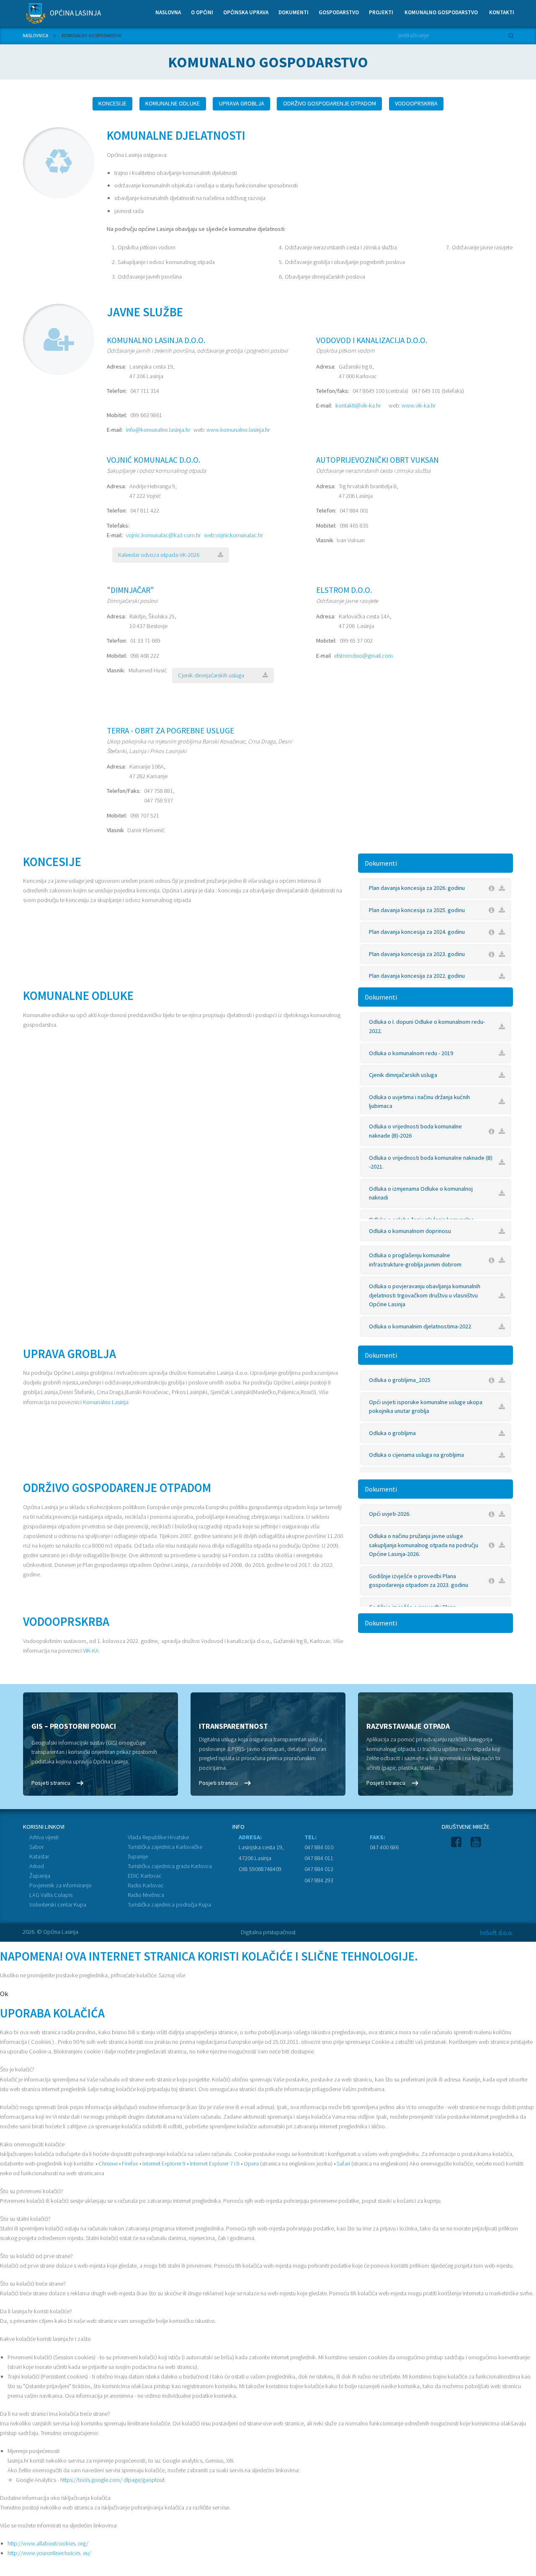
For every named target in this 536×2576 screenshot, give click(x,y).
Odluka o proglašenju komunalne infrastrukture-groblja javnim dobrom (415, 1260)
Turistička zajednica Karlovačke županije (165, 1852)
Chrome (108, 2163)
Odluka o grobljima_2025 (400, 1380)
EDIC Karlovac (145, 1876)
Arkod (37, 1866)
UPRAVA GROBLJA (242, 103)
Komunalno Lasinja (106, 1402)
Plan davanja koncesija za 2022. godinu (417, 976)
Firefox (130, 2163)
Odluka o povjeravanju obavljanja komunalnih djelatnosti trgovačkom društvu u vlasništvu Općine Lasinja (425, 1295)
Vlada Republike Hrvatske (158, 1837)
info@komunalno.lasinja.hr (158, 430)
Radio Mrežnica (146, 1895)
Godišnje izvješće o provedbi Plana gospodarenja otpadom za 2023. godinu (419, 1581)
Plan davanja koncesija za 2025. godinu (417, 910)
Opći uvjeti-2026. (390, 1514)
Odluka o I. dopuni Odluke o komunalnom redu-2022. (427, 1026)
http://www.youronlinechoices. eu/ (49, 2553)
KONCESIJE (112, 103)
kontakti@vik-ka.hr (358, 405)
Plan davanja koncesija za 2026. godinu (417, 888)
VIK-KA (91, 1651)
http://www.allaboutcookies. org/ (48, 2543)
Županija (40, 1876)
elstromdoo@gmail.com (363, 656)
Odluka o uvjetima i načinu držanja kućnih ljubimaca (419, 1102)
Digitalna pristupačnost (268, 1932)
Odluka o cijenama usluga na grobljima (416, 1455)
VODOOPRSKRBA (416, 103)
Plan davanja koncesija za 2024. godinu (417, 932)
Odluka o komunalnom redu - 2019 (411, 1053)
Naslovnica (35, 36)
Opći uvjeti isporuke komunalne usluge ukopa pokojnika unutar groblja (426, 1407)
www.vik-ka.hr (419, 405)
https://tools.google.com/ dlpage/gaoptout (112, 2480)
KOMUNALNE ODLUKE (173, 103)
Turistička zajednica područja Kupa (169, 1904)
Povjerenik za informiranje (60, 1885)
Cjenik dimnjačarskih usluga (211, 675)
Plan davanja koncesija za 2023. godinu (417, 954)
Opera (251, 2163)
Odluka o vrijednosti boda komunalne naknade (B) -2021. (431, 1162)
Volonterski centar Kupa (58, 1904)
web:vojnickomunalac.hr (233, 535)
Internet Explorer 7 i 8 (215, 2163)
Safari (343, 2163)
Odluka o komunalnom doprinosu (410, 1231)
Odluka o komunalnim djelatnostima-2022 (420, 1326)
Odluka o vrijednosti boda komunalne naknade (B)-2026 (415, 1131)
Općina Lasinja (75, 13)
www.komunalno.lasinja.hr (238, 430)
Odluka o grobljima (392, 1433)
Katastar (39, 1856)
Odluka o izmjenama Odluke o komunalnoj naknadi (421, 1193)
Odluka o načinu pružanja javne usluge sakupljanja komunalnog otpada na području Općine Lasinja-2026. (424, 1545)
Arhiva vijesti (44, 1837)
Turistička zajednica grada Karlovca (170, 1866)
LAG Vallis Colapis (51, 1895)
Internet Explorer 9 (164, 2163)
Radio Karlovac (146, 1885)
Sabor (36, 1847)
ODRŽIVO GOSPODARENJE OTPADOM (330, 103)
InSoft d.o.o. (496, 1933)
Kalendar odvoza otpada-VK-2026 (159, 555)
